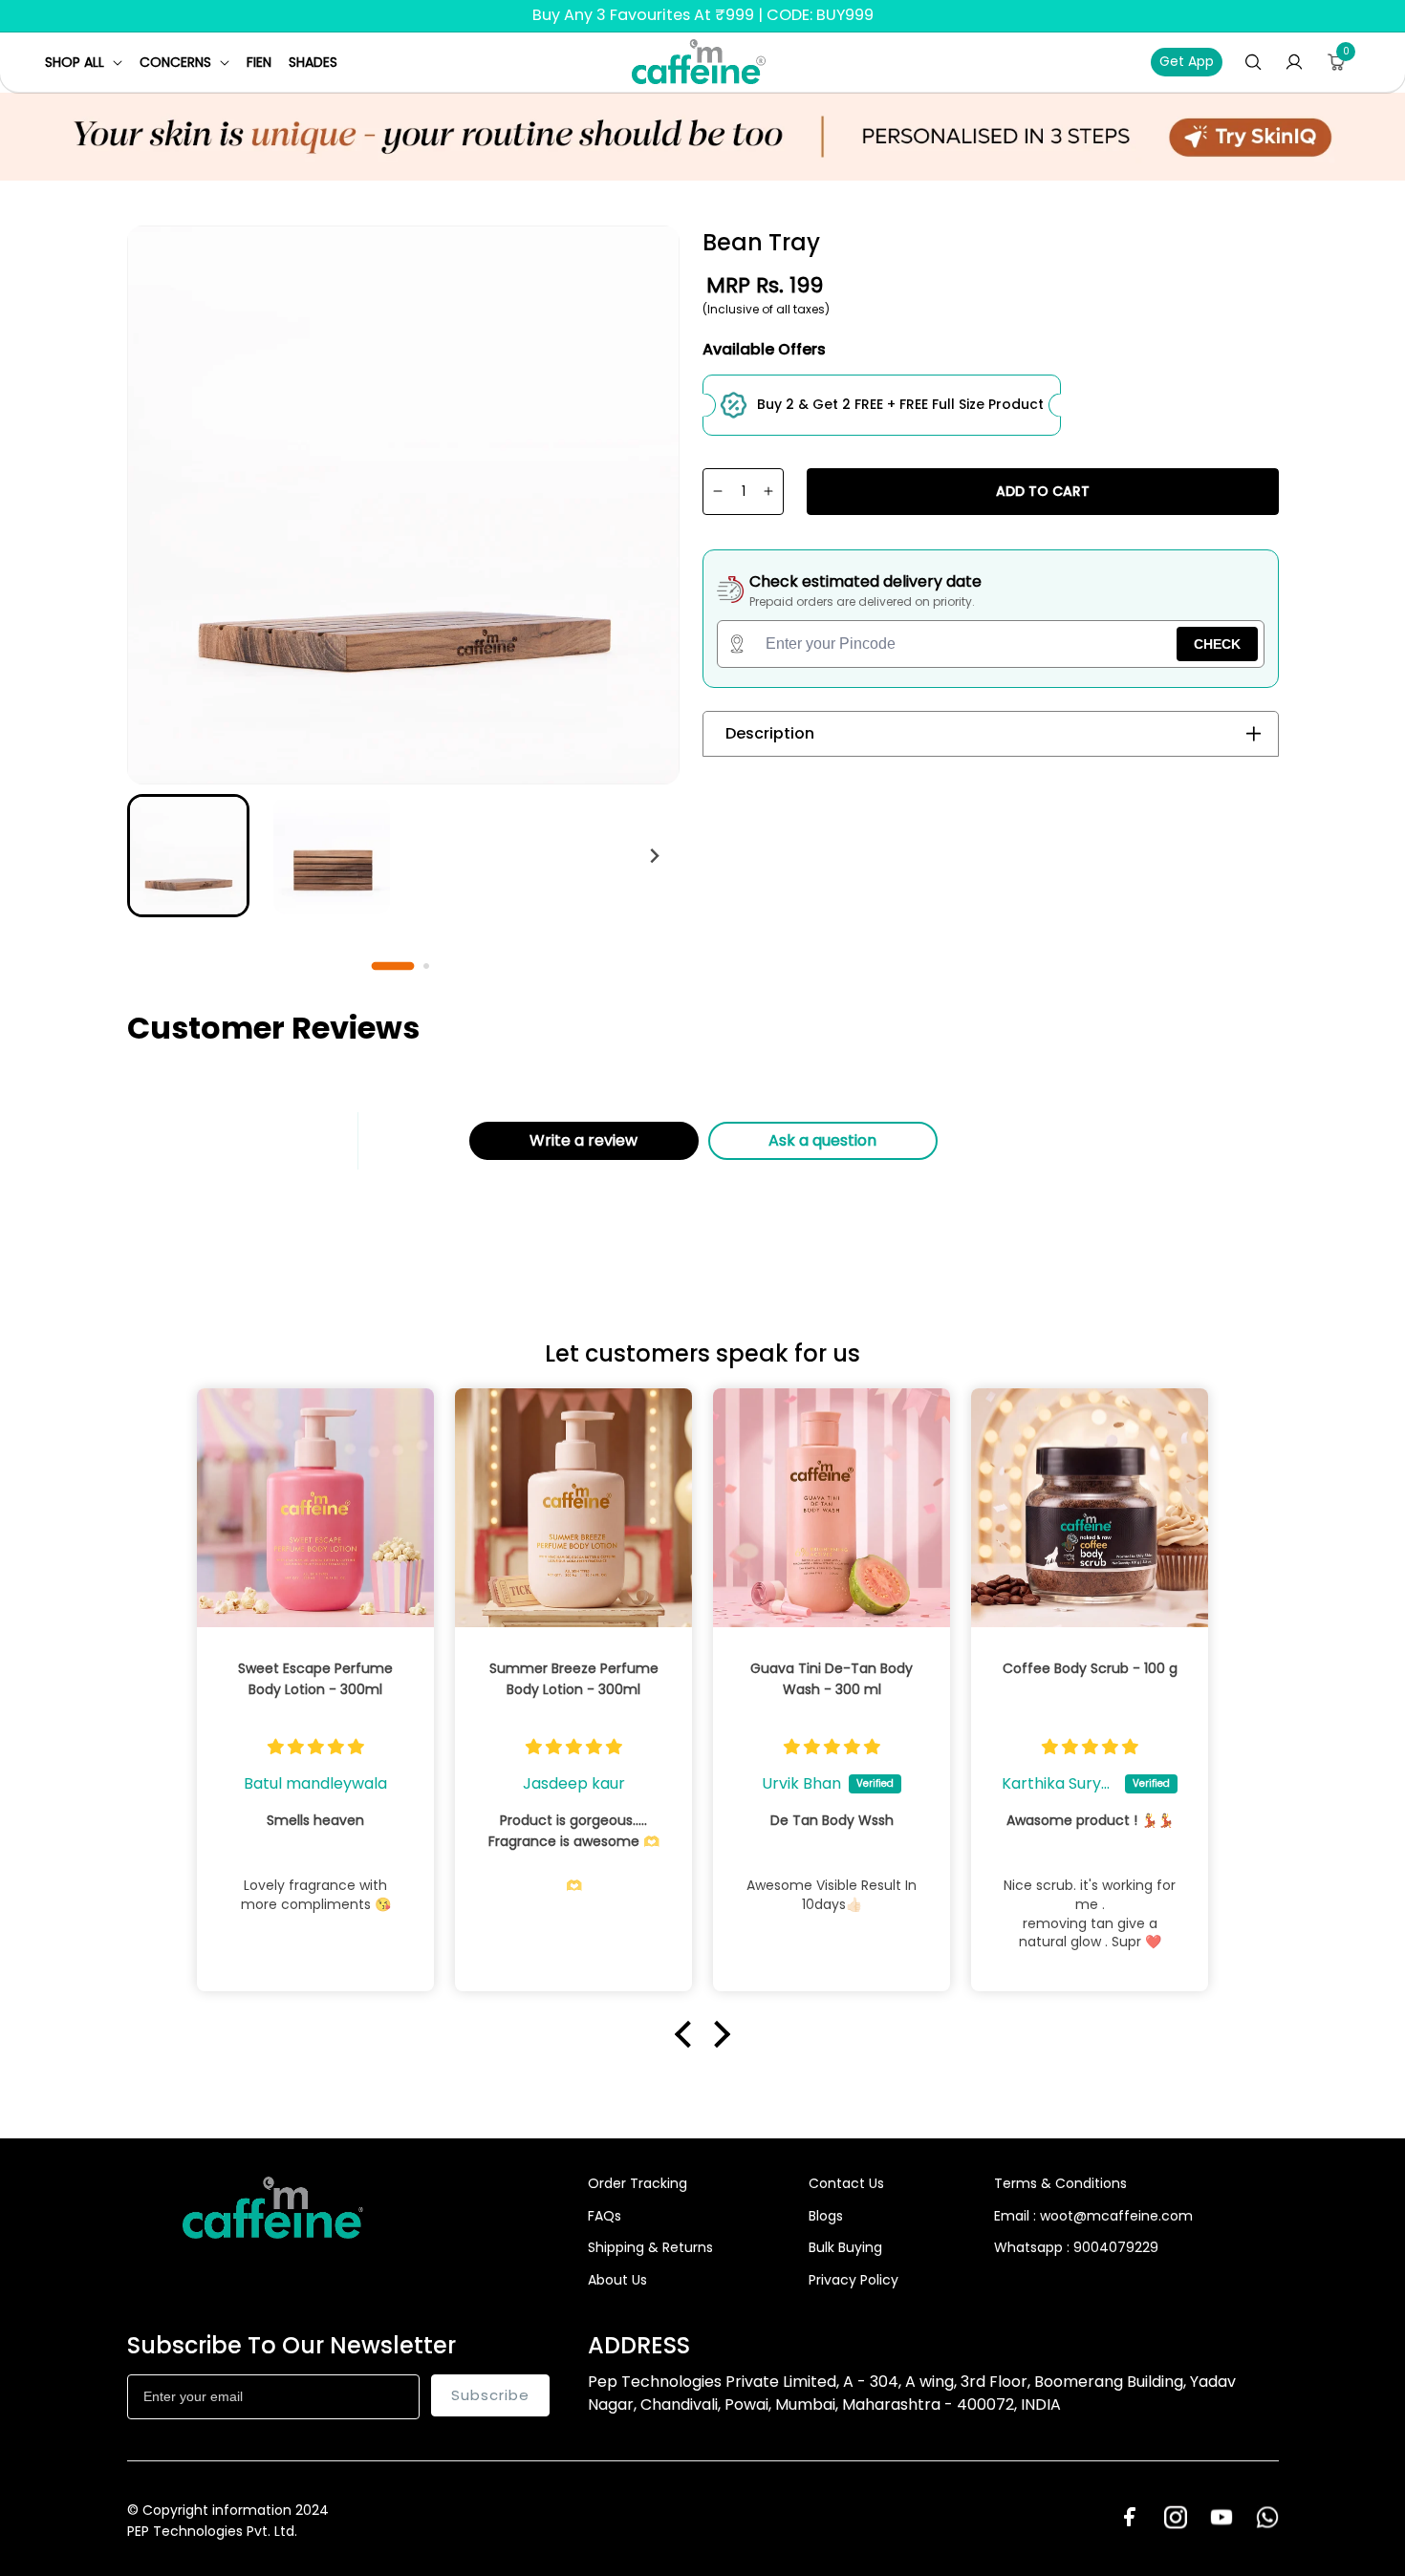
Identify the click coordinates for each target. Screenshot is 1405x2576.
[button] (84, 62)
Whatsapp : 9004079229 (1076, 2247)
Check (1217, 644)
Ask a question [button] (822, 1140)
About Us (617, 2280)
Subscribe (490, 2395)
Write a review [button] (584, 1140)
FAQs (605, 2216)
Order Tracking (638, 2183)
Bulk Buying (845, 2247)
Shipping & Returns (650, 2247)
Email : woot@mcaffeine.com (1093, 2216)
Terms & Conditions (1060, 2183)
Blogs (826, 2216)
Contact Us (846, 2183)
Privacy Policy (854, 2280)
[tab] (392, 965)
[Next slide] (654, 856)
